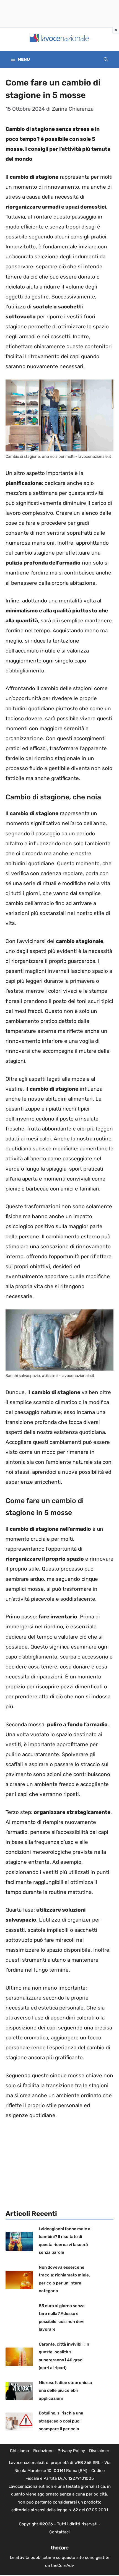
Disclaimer (99, 2451)
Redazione (43, 2451)
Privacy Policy (71, 2451)
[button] (106, 60)
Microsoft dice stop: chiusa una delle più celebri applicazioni (65, 2391)
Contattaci (59, 2532)
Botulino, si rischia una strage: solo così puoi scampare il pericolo (61, 2421)
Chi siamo (20, 2451)
